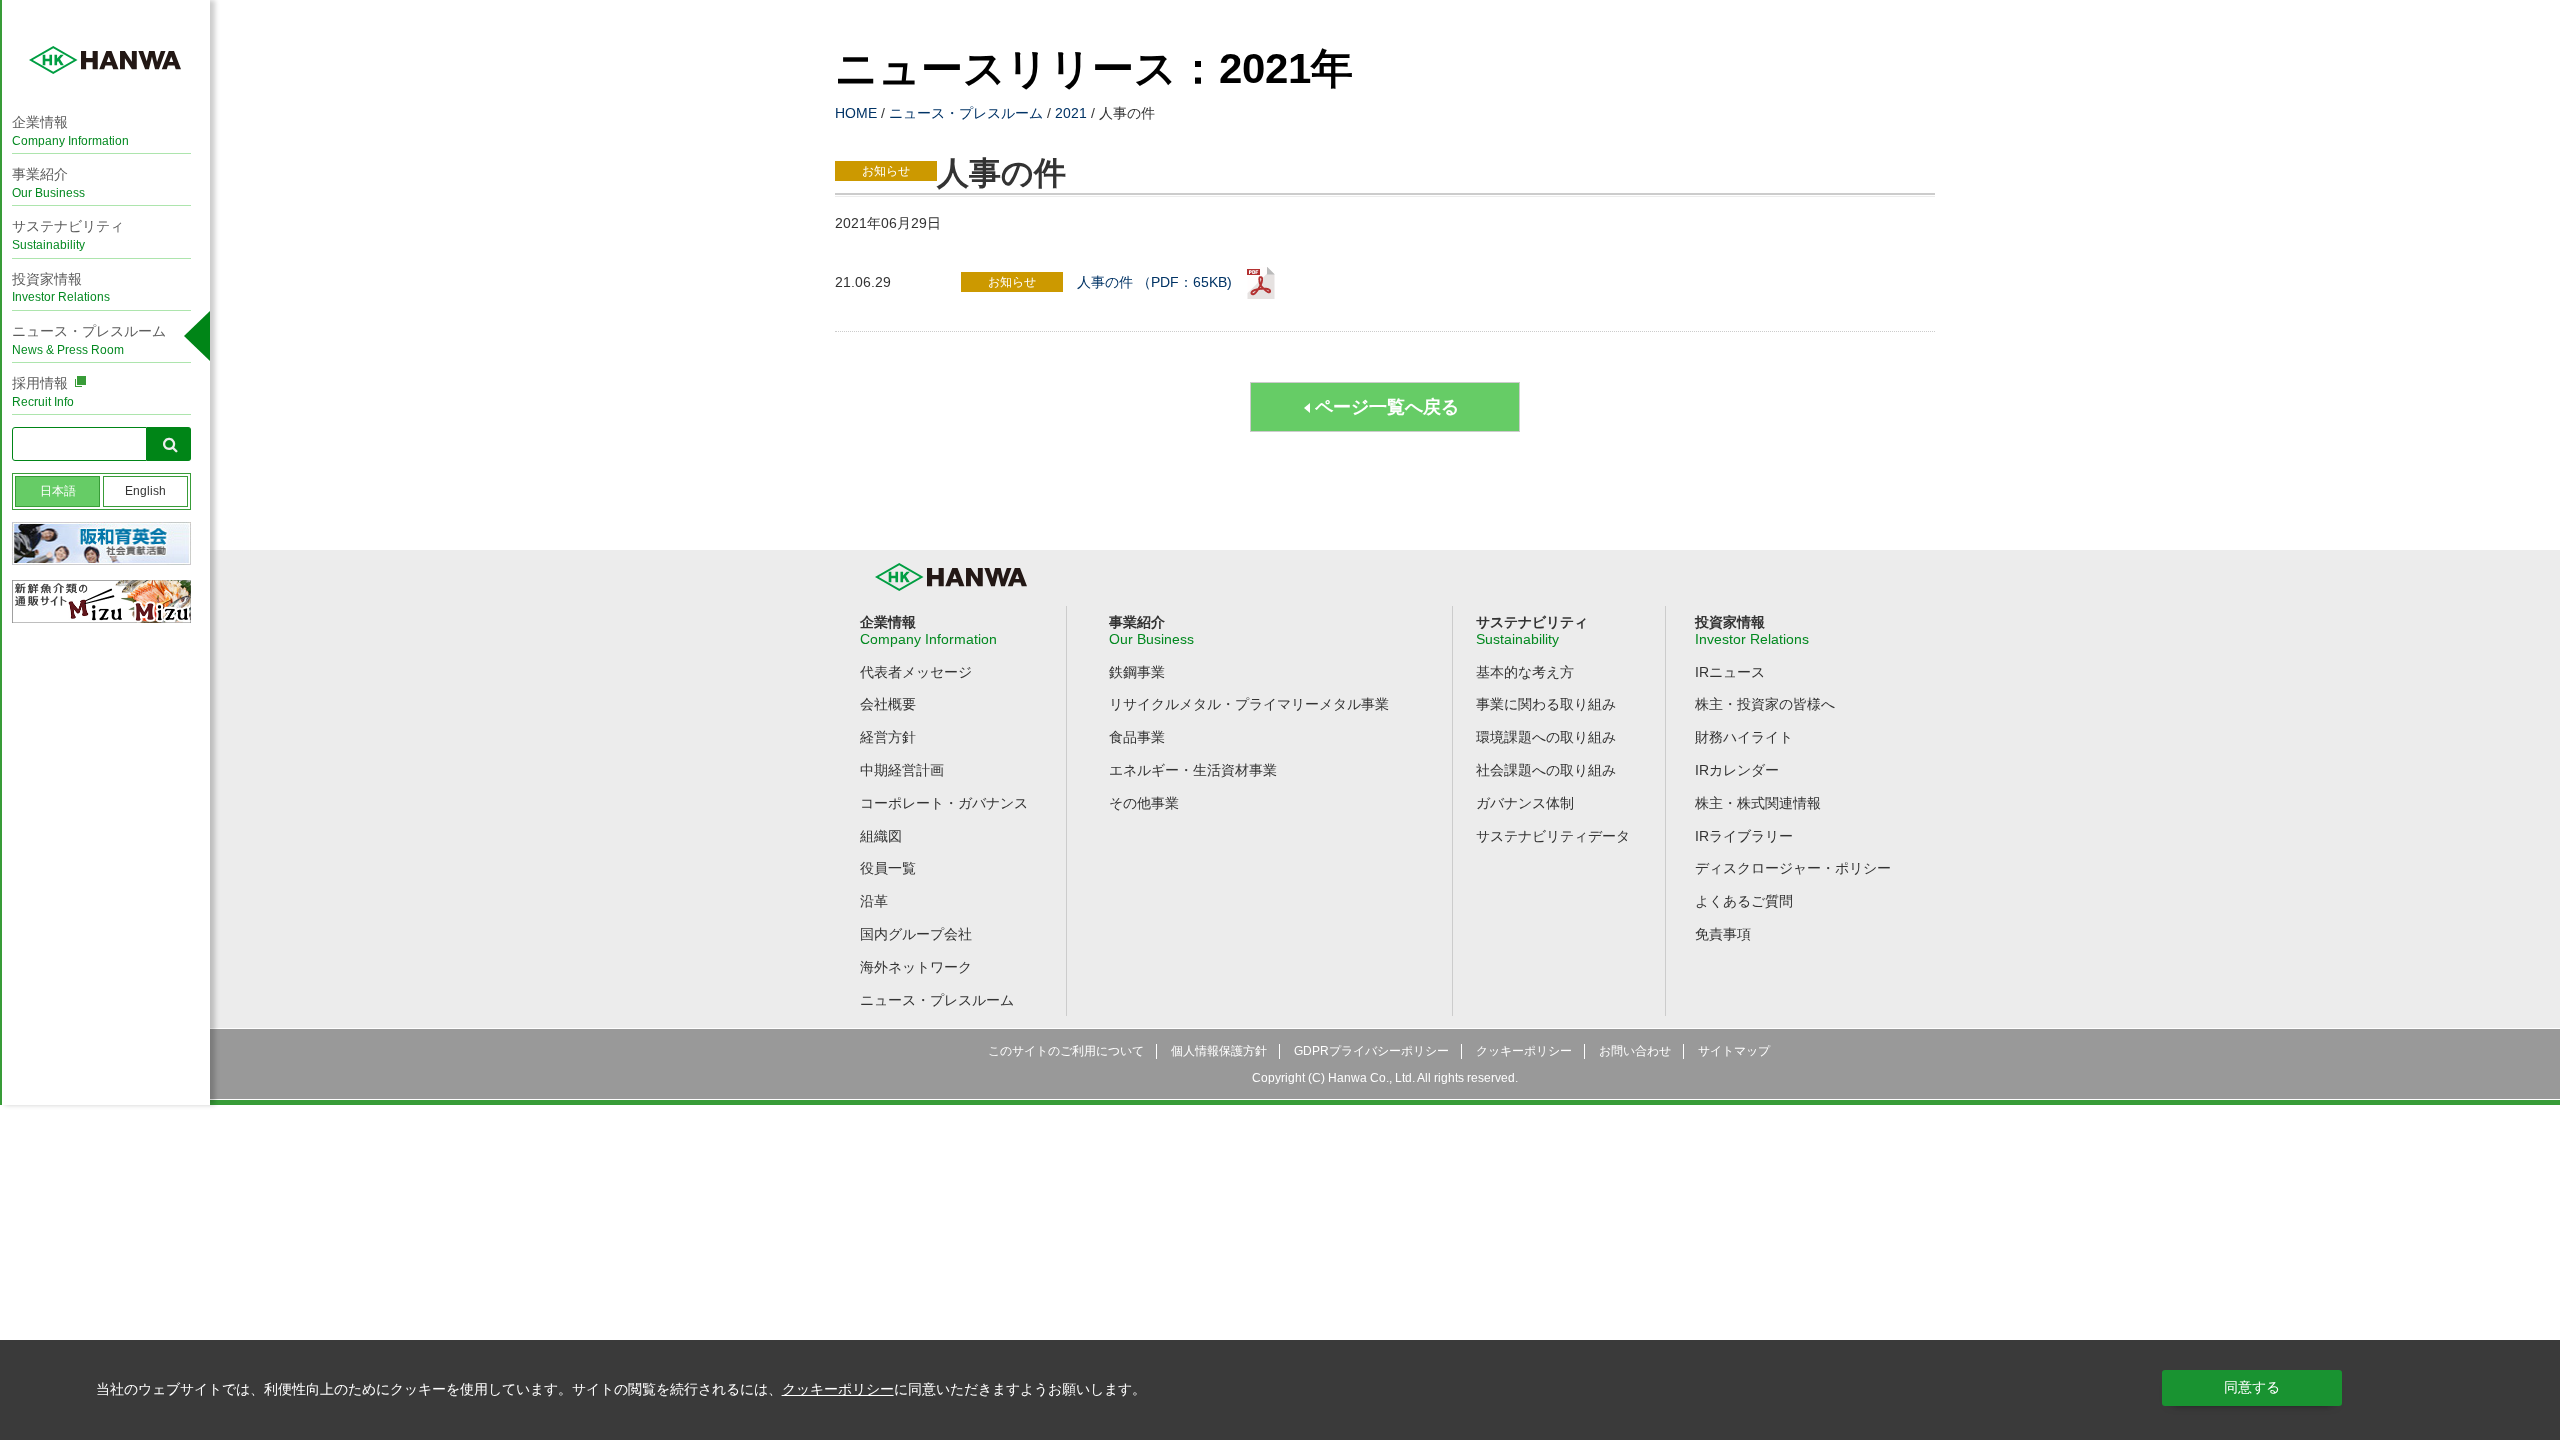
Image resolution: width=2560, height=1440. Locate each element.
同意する (2252, 1387)
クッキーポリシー (838, 1389)
